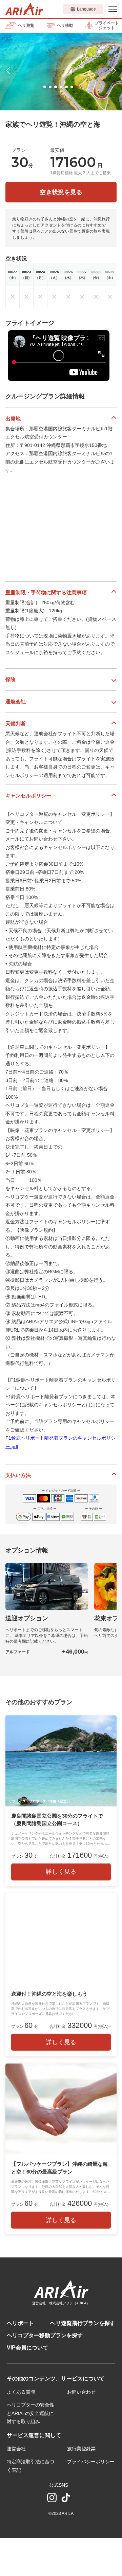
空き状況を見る (61, 192)
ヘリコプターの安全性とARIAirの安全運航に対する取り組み (30, 2413)
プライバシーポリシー (91, 2462)
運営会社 (16, 2449)
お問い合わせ (81, 2392)
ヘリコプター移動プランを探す (45, 2335)
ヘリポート (20, 2323)
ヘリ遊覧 (26, 25)
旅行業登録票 (81, 2449)
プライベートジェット (107, 25)
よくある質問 (21, 2392)
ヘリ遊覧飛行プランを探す (83, 2323)
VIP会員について (27, 2348)
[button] (45, 87)
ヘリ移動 (65, 25)
